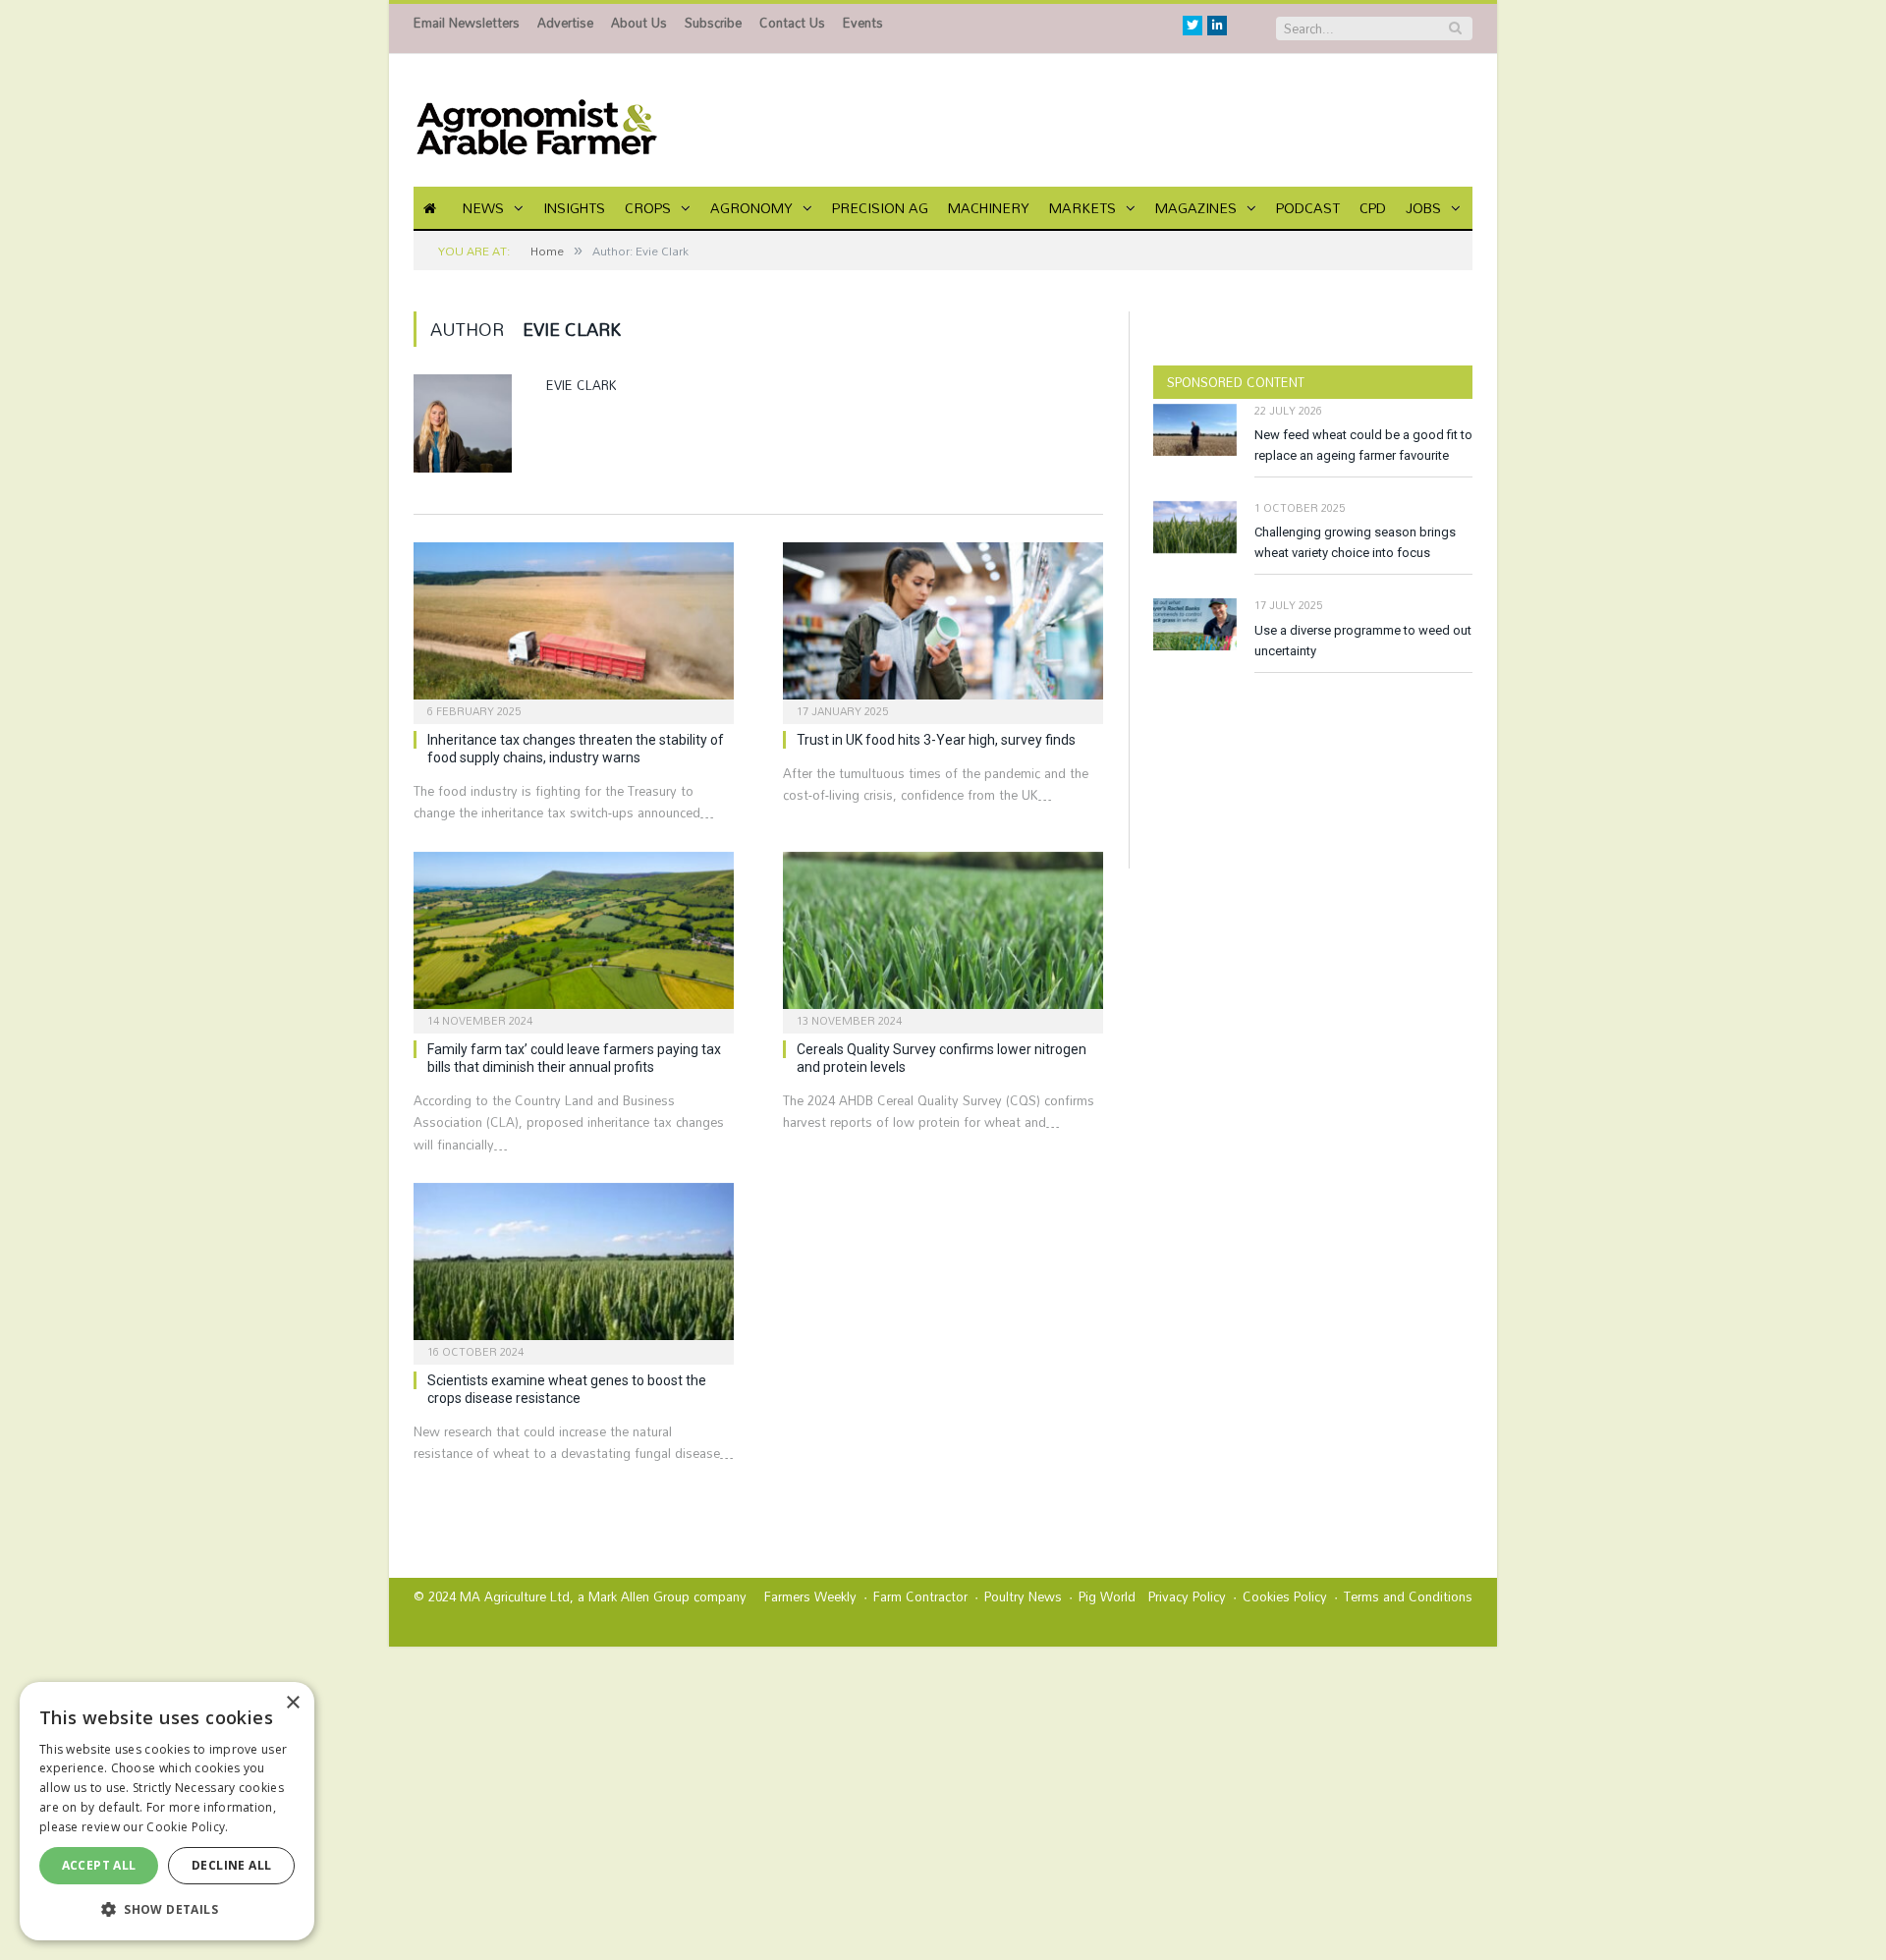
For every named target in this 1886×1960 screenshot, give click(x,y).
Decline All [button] (231, 1865)
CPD (1373, 208)
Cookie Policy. (187, 1827)
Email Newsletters (467, 23)
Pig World (1107, 1596)
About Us (639, 23)
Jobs (1423, 208)
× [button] (292, 1703)
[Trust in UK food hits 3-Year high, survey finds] (943, 627)
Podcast (1308, 208)
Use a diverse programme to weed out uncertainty (1363, 641)
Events (863, 23)
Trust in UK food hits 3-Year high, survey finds (936, 740)
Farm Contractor (920, 1596)
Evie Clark (582, 385)
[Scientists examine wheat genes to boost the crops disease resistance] (574, 1267)
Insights (574, 208)
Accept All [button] (99, 1865)
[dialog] (167, 1811)
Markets (1082, 208)
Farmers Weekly (810, 1596)
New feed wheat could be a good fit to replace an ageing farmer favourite (1363, 445)
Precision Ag (880, 208)
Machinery (989, 208)
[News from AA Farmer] (536, 120)
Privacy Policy (1187, 1596)
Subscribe (713, 23)
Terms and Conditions (1408, 1596)
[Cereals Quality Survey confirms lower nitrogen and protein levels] (943, 936)
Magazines (1196, 208)
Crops (648, 208)
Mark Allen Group (639, 1596)
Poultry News (1023, 1596)
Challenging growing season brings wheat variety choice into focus (1355, 542)
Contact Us (792, 23)
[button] (167, 1909)
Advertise (565, 23)
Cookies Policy (1285, 1596)
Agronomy (751, 208)
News (483, 208)
